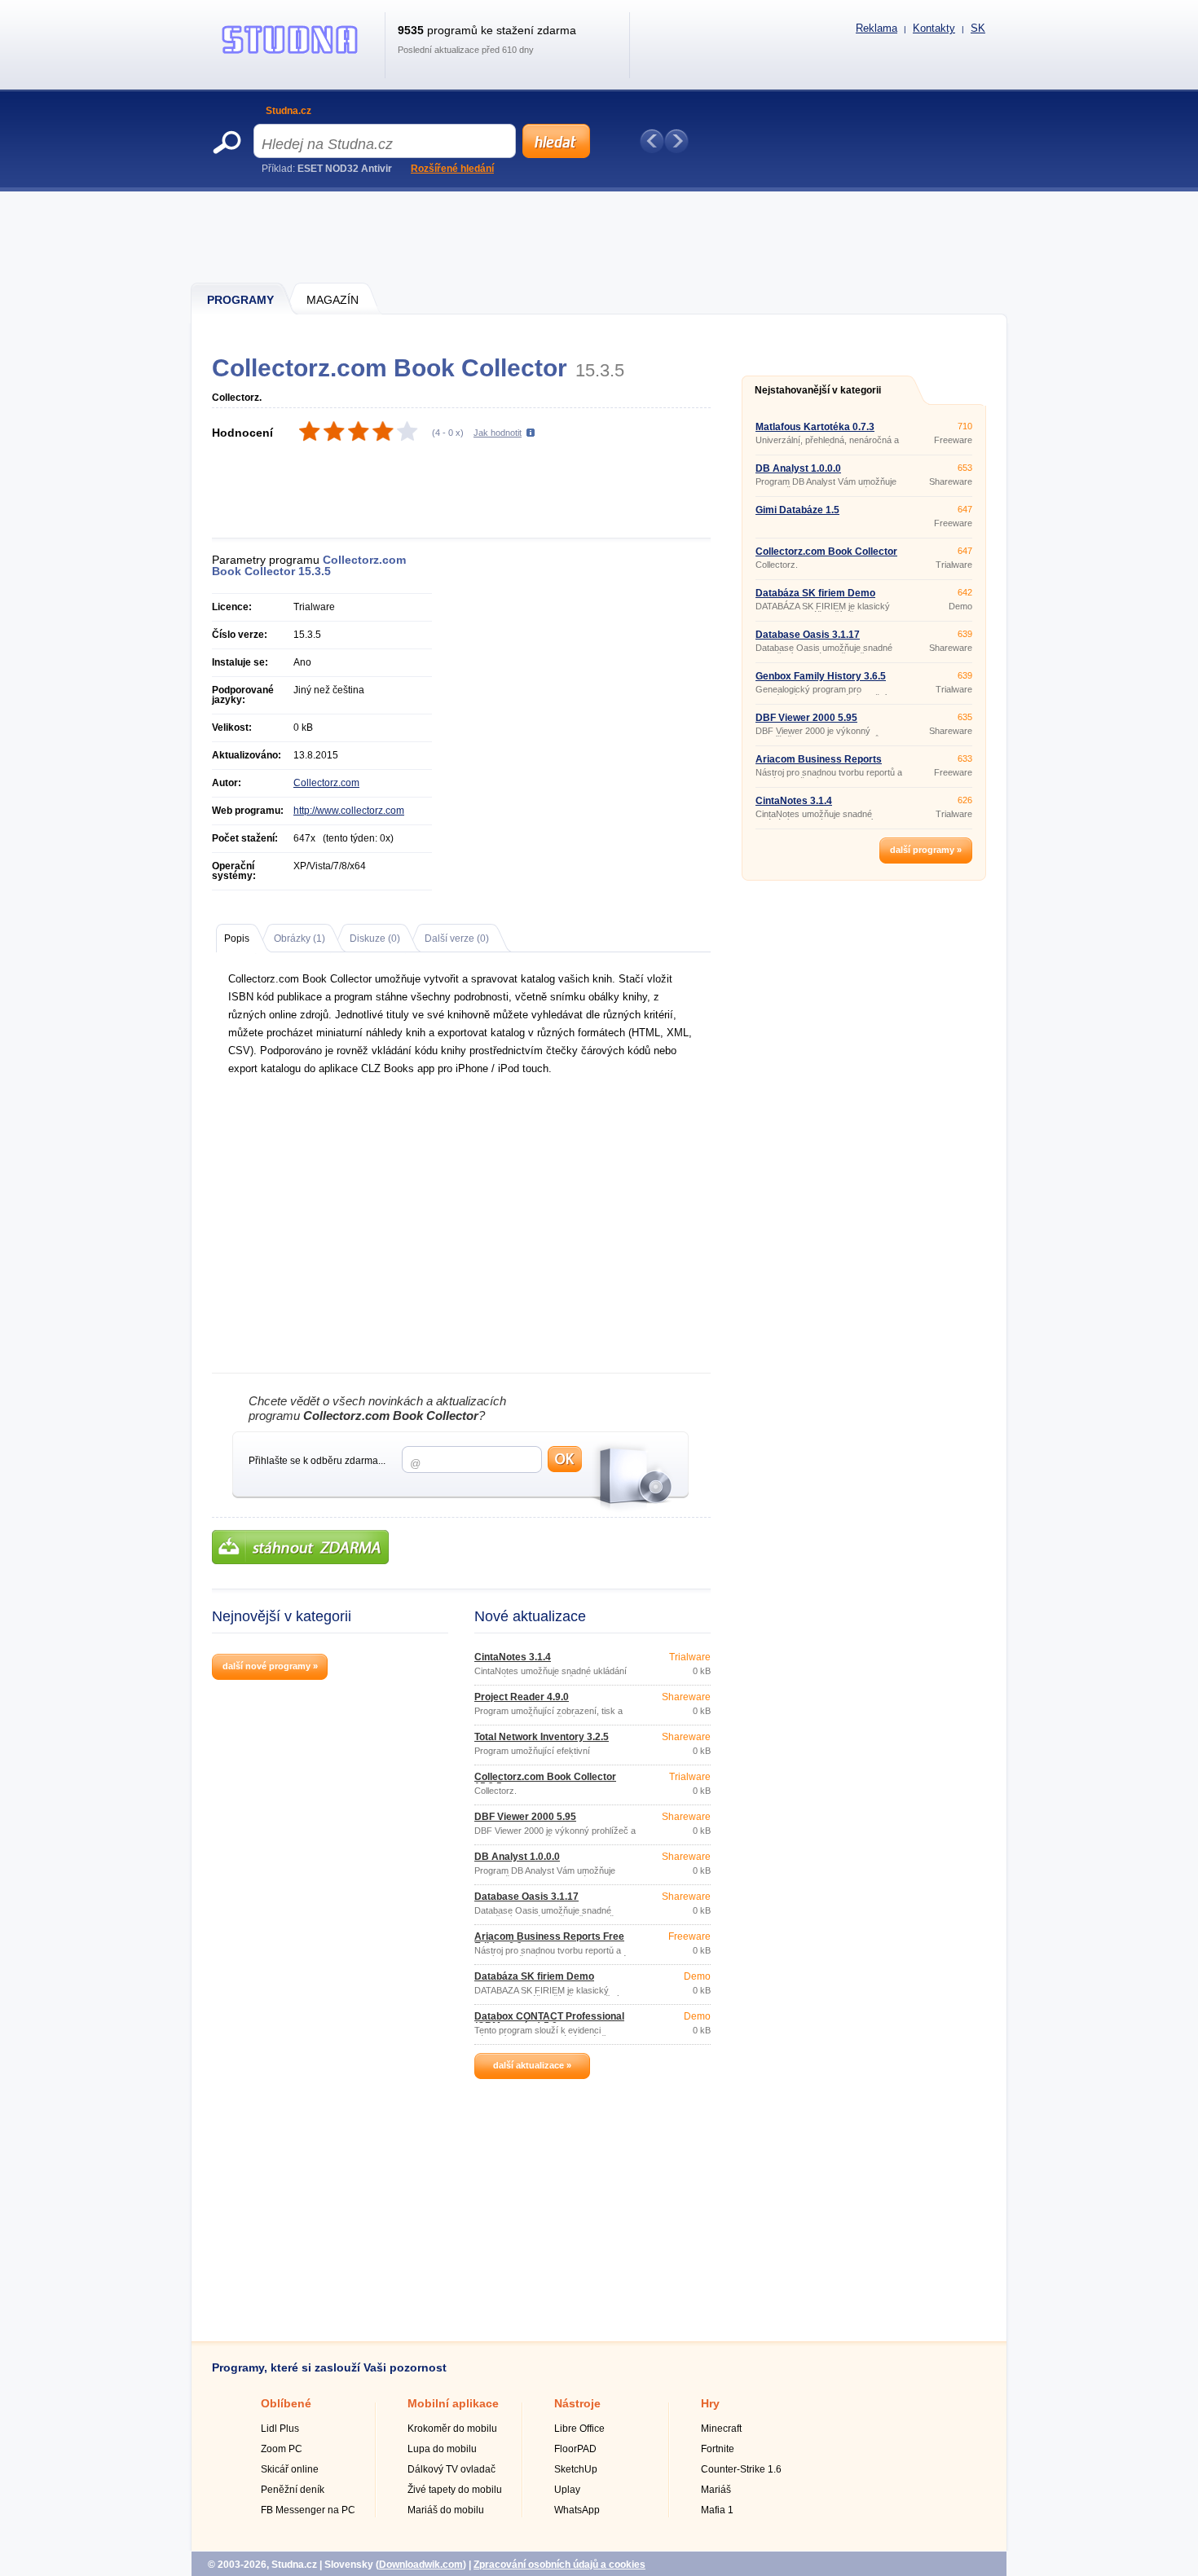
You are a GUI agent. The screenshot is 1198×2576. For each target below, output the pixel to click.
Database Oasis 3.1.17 (526, 1897)
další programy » (926, 850)
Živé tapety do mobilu (455, 2490)
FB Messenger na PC (308, 2510)
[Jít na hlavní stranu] (290, 54)
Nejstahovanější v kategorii (818, 390)
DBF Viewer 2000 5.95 (525, 1817)
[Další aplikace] (676, 141)
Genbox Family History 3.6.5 (821, 676)
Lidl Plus (280, 2429)
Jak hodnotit (498, 433)
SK (978, 28)
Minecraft (721, 2429)
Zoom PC (282, 2449)
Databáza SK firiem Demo (534, 1976)
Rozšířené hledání (452, 169)
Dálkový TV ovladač (451, 2469)
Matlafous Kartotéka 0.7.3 (815, 427)
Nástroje (577, 2403)
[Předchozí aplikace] (652, 141)
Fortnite (718, 2449)
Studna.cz (288, 111)
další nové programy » (270, 1666)
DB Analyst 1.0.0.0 (517, 1857)
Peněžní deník (293, 2490)
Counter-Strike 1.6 (741, 2469)
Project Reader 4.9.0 (522, 1697)
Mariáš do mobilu (446, 2510)
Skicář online (290, 2469)
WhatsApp (577, 2510)
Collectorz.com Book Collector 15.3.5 (545, 1782)
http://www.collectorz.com (349, 811)
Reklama (876, 28)
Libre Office (579, 2429)
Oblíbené (286, 2403)
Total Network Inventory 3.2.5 (542, 1737)
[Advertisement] (600, 236)
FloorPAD (575, 2449)
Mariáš (716, 2490)
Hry (710, 2403)
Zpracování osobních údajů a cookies (559, 2565)
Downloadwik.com (421, 2565)
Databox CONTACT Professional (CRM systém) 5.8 (549, 2021)
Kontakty (934, 28)
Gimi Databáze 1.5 (797, 510)
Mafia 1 (717, 2510)
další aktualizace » (532, 2065)
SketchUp (576, 2469)
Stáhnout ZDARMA (300, 1547)
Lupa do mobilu (442, 2449)
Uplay (567, 2490)
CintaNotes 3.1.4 (513, 1657)
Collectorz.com (326, 783)
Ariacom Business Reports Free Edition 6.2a (549, 1941)
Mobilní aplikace (453, 2403)
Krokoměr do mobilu (452, 2429)
